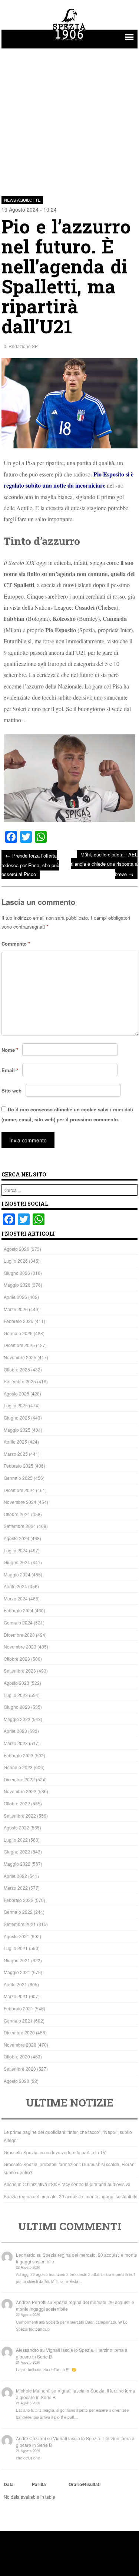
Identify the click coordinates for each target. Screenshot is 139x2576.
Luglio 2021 (16, 1948)
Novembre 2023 (20, 1646)
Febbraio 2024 (19, 1610)
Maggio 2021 (17, 1972)
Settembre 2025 (20, 1381)
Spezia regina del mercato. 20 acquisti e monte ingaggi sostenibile (71, 2196)
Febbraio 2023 (19, 1755)
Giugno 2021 (17, 1960)
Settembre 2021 (20, 1924)
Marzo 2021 (16, 1996)
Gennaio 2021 (18, 2021)
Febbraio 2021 (19, 2008)
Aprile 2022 (15, 1876)
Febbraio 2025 (19, 1466)
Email (10, 1070)
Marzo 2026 (16, 1309)
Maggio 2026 (17, 1285)
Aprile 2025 (15, 1442)
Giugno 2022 (17, 1851)
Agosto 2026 (16, 1249)
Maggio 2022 (17, 1864)
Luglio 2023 (16, 1695)
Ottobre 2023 (17, 1659)
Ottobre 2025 (17, 1369)
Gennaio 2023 (18, 1767)
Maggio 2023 (17, 1719)
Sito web (11, 1090)
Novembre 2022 (20, 1791)
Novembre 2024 (20, 1502)
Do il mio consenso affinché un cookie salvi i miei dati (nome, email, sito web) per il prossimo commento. (67, 1114)
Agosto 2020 (16, 2081)
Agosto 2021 (16, 1936)
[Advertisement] (69, 118)
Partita (39, 2484)
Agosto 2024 (16, 1538)
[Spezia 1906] (70, 41)
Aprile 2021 (15, 1984)
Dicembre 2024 (19, 1490)
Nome (10, 1050)
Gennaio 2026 (18, 1333)
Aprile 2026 (15, 1297)
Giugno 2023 (17, 1707)
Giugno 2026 (17, 1273)
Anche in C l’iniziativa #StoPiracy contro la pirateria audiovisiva (67, 2184)
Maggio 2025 (17, 1430)
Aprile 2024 (15, 1586)
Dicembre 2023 (19, 1635)
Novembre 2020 (20, 2045)
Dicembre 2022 (19, 1779)
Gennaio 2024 (18, 1622)
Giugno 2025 (17, 1417)
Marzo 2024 (16, 1598)
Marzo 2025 (16, 1454)
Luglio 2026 (16, 1261)
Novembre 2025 (20, 1357)
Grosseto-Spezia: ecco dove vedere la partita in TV (55, 2152)
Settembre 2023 (20, 1671)
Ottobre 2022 (17, 1803)
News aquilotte (22, 200)
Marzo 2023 (16, 1743)
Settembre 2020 (20, 2069)
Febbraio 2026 (19, 1321)
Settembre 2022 (20, 1816)
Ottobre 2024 (17, 1514)
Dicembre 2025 (19, 1345)
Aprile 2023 (15, 1731)
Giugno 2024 (17, 1562)
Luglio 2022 (16, 1840)
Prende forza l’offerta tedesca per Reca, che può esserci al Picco (30, 864)
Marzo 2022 (16, 1888)
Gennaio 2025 (18, 1478)
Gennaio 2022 (18, 1912)
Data (9, 2484)
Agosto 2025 (16, 1393)
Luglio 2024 (16, 1550)
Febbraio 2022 (19, 1900)
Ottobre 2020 (17, 2056)
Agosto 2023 (16, 1683)
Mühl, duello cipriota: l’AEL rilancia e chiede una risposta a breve (104, 864)
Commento (16, 944)
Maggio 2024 (17, 1574)
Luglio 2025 (16, 1405)
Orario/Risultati (85, 2484)
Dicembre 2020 (19, 2032)
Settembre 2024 (20, 1526)
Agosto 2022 (16, 1827)
